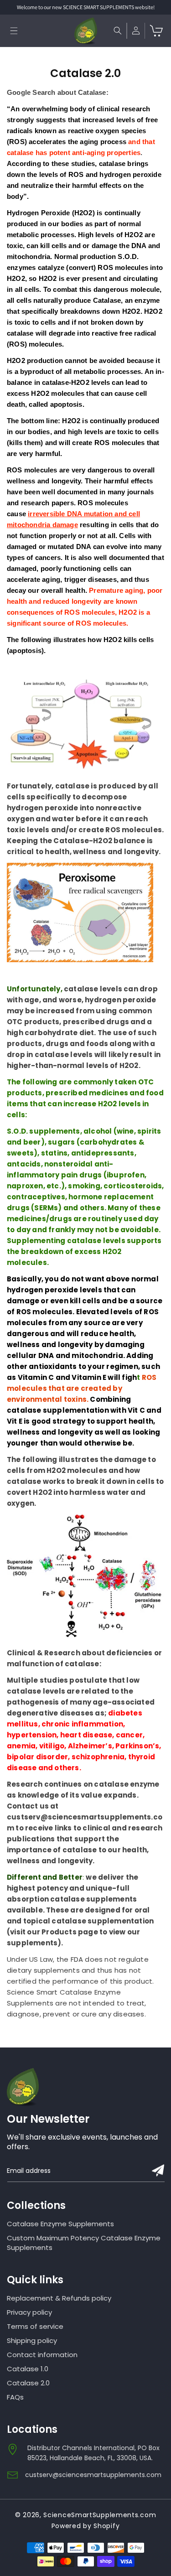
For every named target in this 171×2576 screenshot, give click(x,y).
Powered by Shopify (86, 2526)
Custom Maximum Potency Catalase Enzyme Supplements (84, 2243)
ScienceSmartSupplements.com (100, 2515)
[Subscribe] (158, 2170)
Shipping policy (32, 2340)
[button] (14, 31)
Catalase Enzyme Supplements (60, 2224)
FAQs (15, 2397)
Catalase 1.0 (28, 2369)
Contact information (42, 2355)
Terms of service (35, 2326)
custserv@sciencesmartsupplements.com (93, 2475)
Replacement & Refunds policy (59, 2298)
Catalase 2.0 (28, 2383)
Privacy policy (29, 2312)
